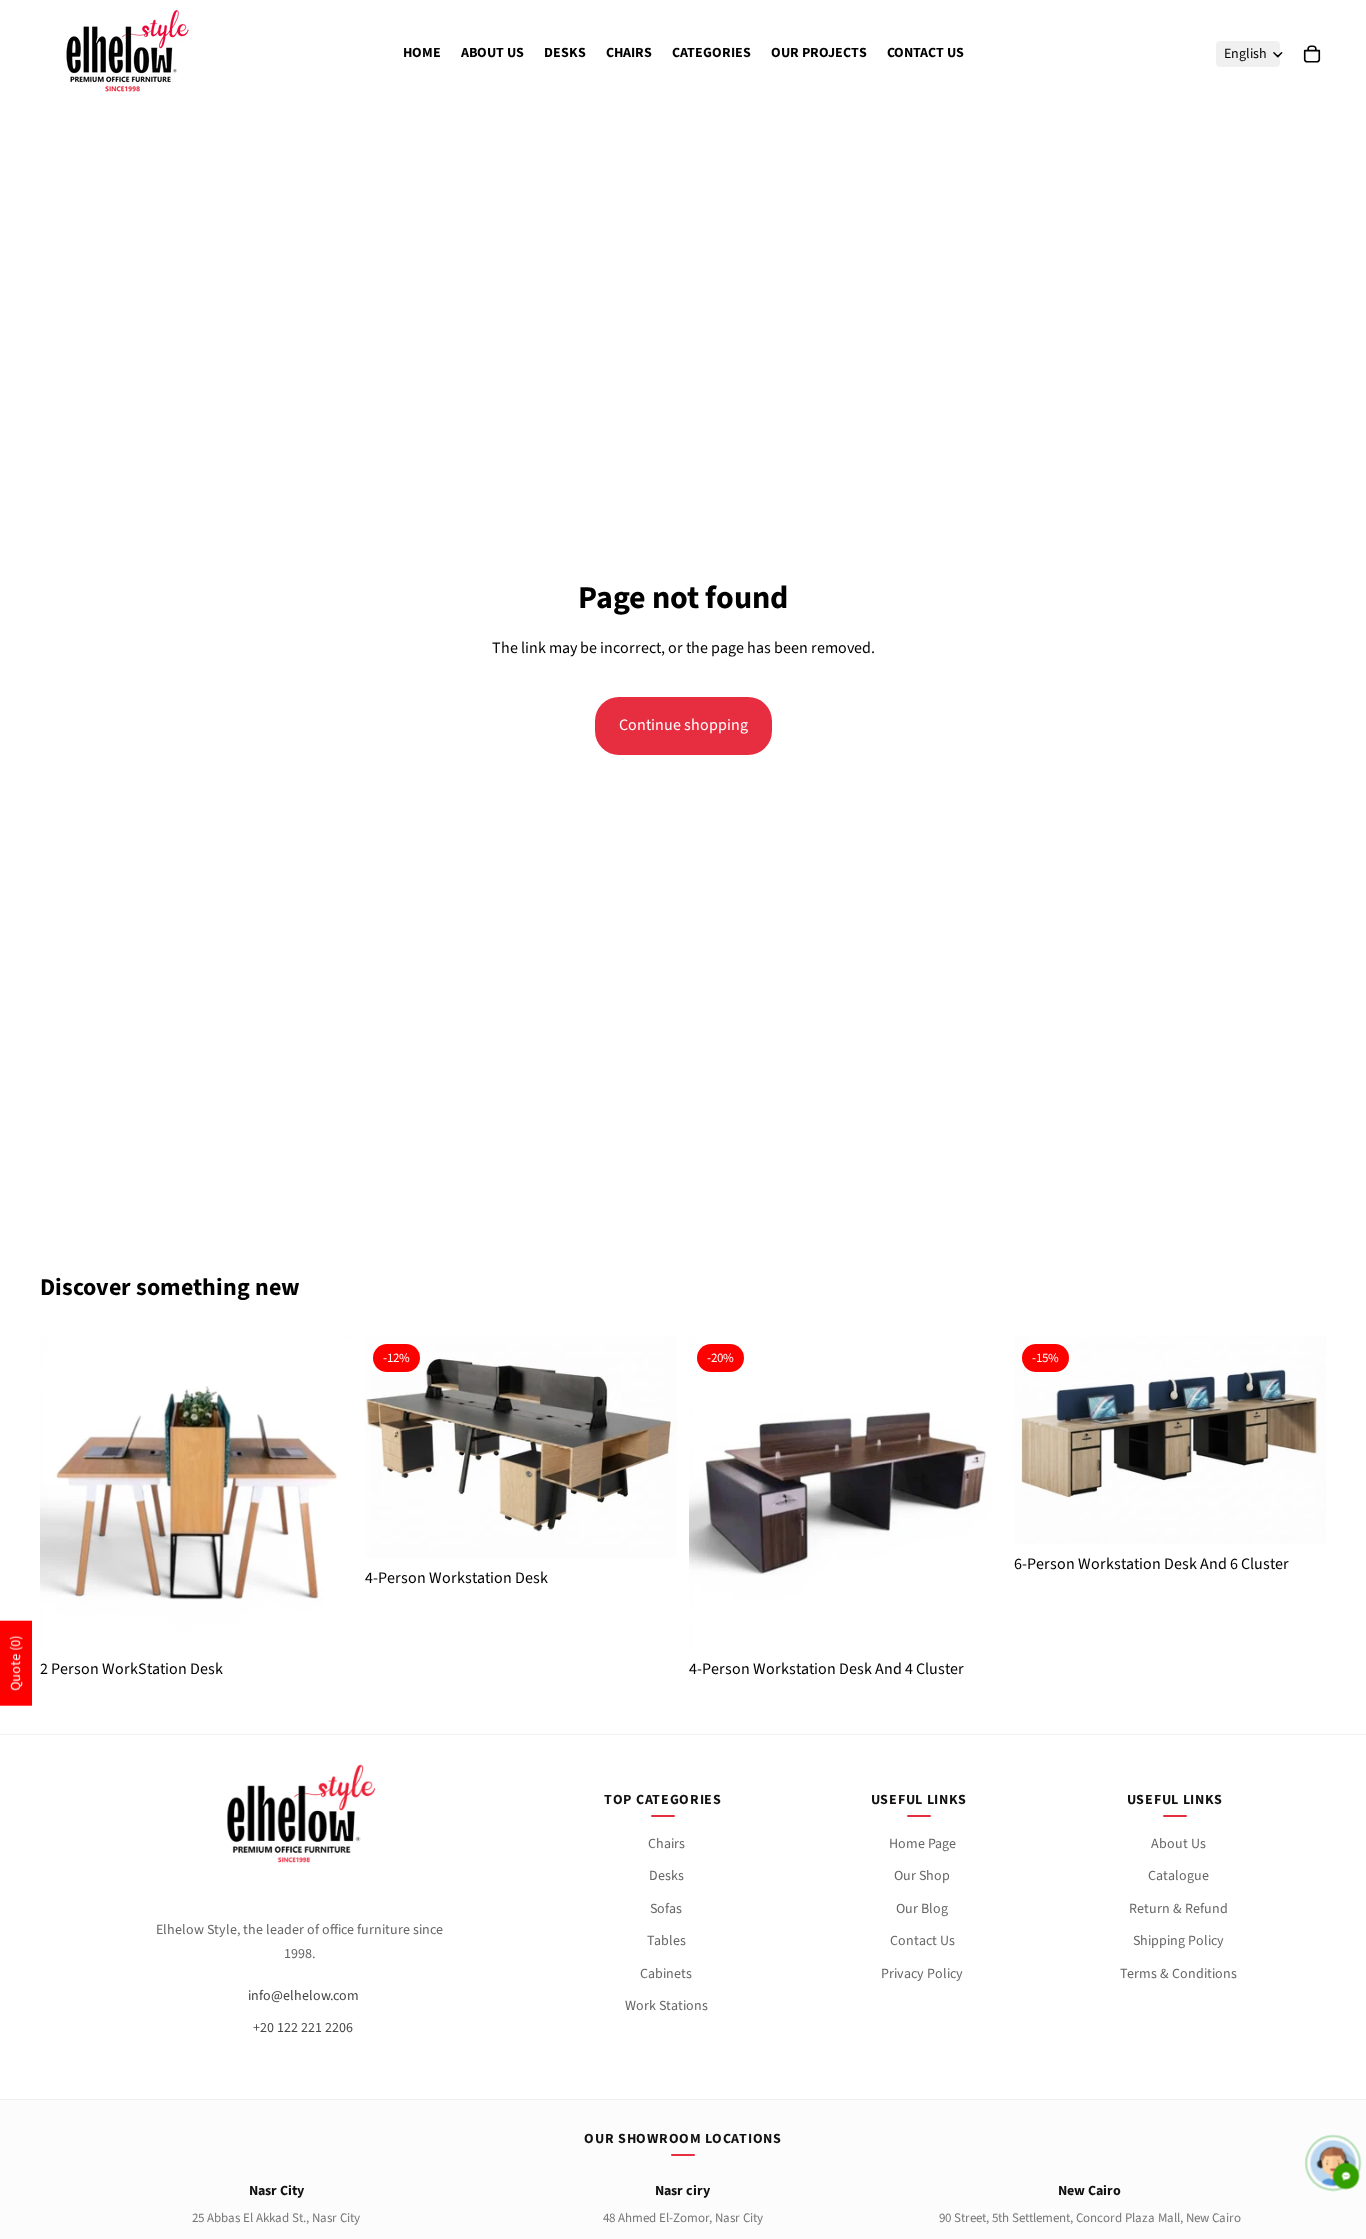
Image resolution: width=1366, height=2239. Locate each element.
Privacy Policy (922, 1974)
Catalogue (1178, 1876)
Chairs (666, 1844)
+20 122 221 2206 (303, 2028)
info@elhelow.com (303, 1996)
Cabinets (666, 1974)
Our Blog (922, 1909)
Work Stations (666, 2006)
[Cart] (1312, 54)
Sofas (666, 1909)
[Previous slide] (70, 1492)
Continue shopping (683, 725)
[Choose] (322, 1607)
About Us (1178, 1844)
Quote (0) (16, 1663)
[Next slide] (323, 1492)
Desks (666, 1876)
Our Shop (922, 1876)
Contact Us (922, 1941)
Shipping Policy (1178, 1941)
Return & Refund (1178, 1909)
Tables (666, 1941)
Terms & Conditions (1178, 1974)
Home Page (922, 1844)
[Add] (646, 1516)
